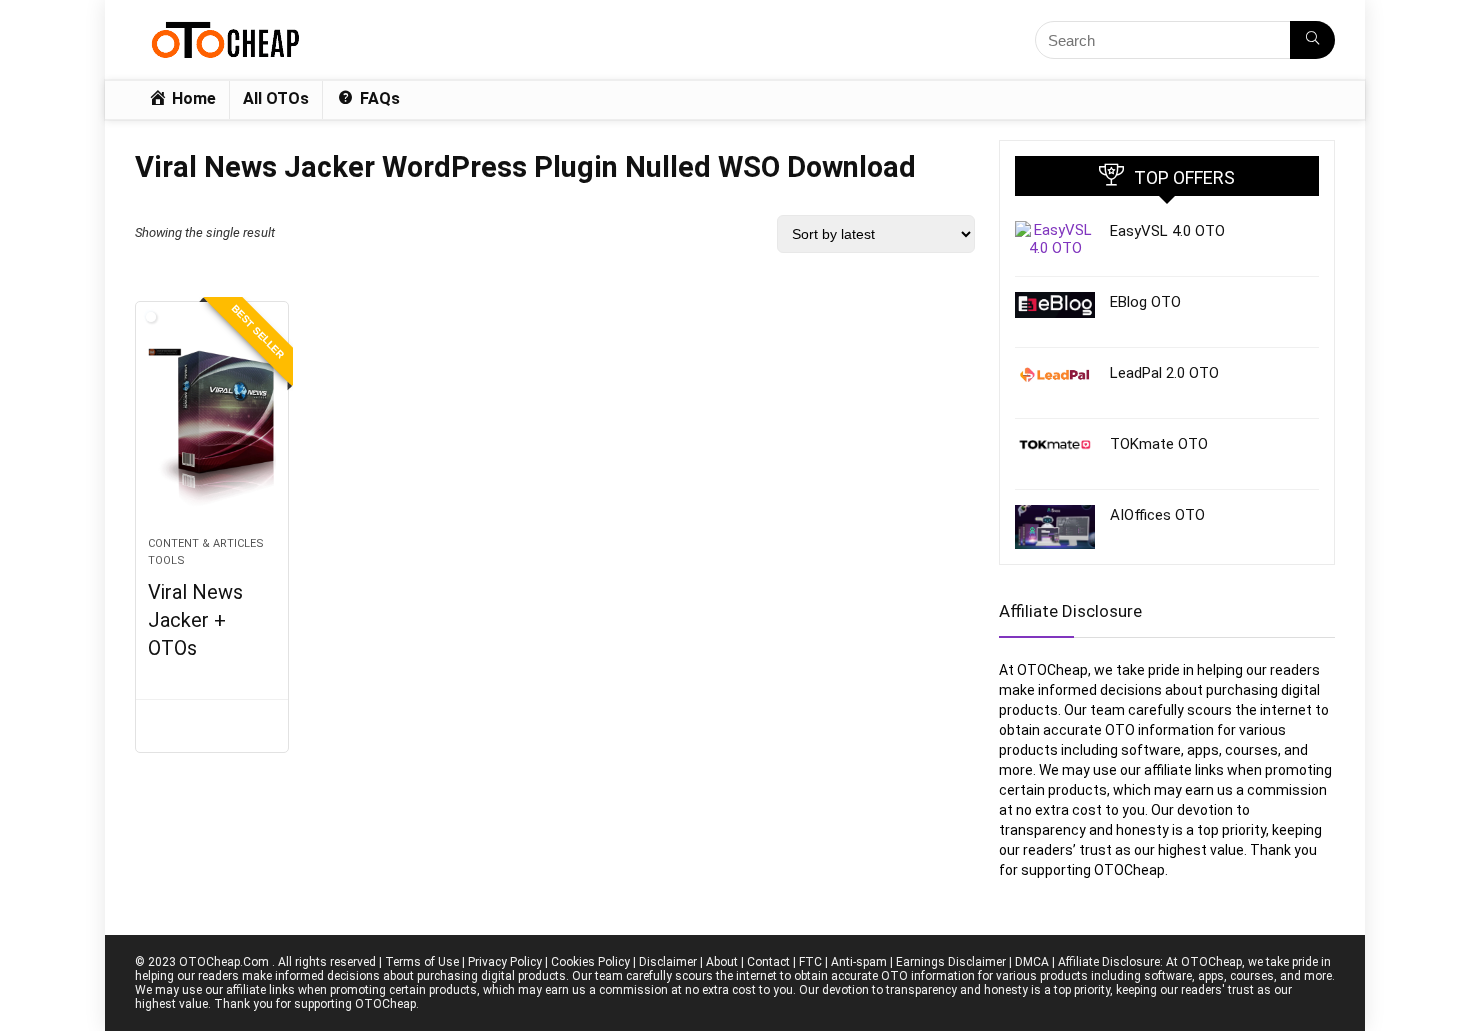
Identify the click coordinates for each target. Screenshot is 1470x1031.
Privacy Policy (505, 962)
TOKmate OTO (1159, 444)
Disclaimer (668, 962)
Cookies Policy (590, 962)
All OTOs (276, 98)
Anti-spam (859, 962)
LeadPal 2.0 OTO (1164, 373)
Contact (768, 962)
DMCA (1032, 962)
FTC (810, 962)
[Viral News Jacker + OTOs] (212, 429)
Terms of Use (422, 962)
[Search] (1312, 40)
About (722, 962)
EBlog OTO (1145, 302)
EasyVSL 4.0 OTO (1167, 231)
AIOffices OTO (1157, 515)
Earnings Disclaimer (951, 962)
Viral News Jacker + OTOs (195, 620)
